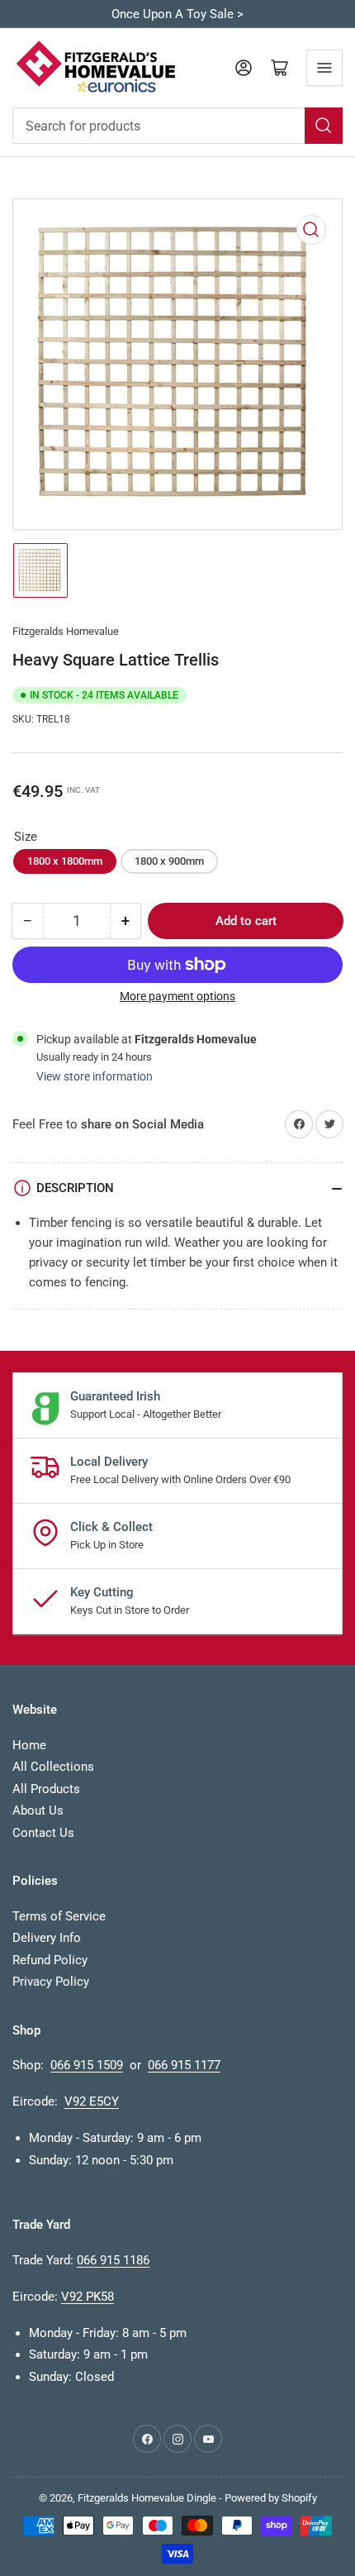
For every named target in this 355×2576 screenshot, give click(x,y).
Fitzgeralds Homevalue (66, 631)
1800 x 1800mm (65, 861)
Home (29, 1745)
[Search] (324, 126)
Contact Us (43, 1833)
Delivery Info (47, 1938)
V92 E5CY (92, 2101)
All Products (46, 1789)
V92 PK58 (88, 2297)
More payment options (177, 996)
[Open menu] (324, 68)
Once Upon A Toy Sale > (177, 14)
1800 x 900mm (169, 861)
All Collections (53, 1767)
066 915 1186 (113, 2260)
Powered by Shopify (271, 2498)
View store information (95, 1076)
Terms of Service (59, 1916)
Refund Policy (50, 1960)
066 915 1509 (87, 2065)
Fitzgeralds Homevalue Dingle (147, 2498)
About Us (38, 1810)
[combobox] (177, 126)
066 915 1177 (184, 2065)
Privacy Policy (51, 1982)
